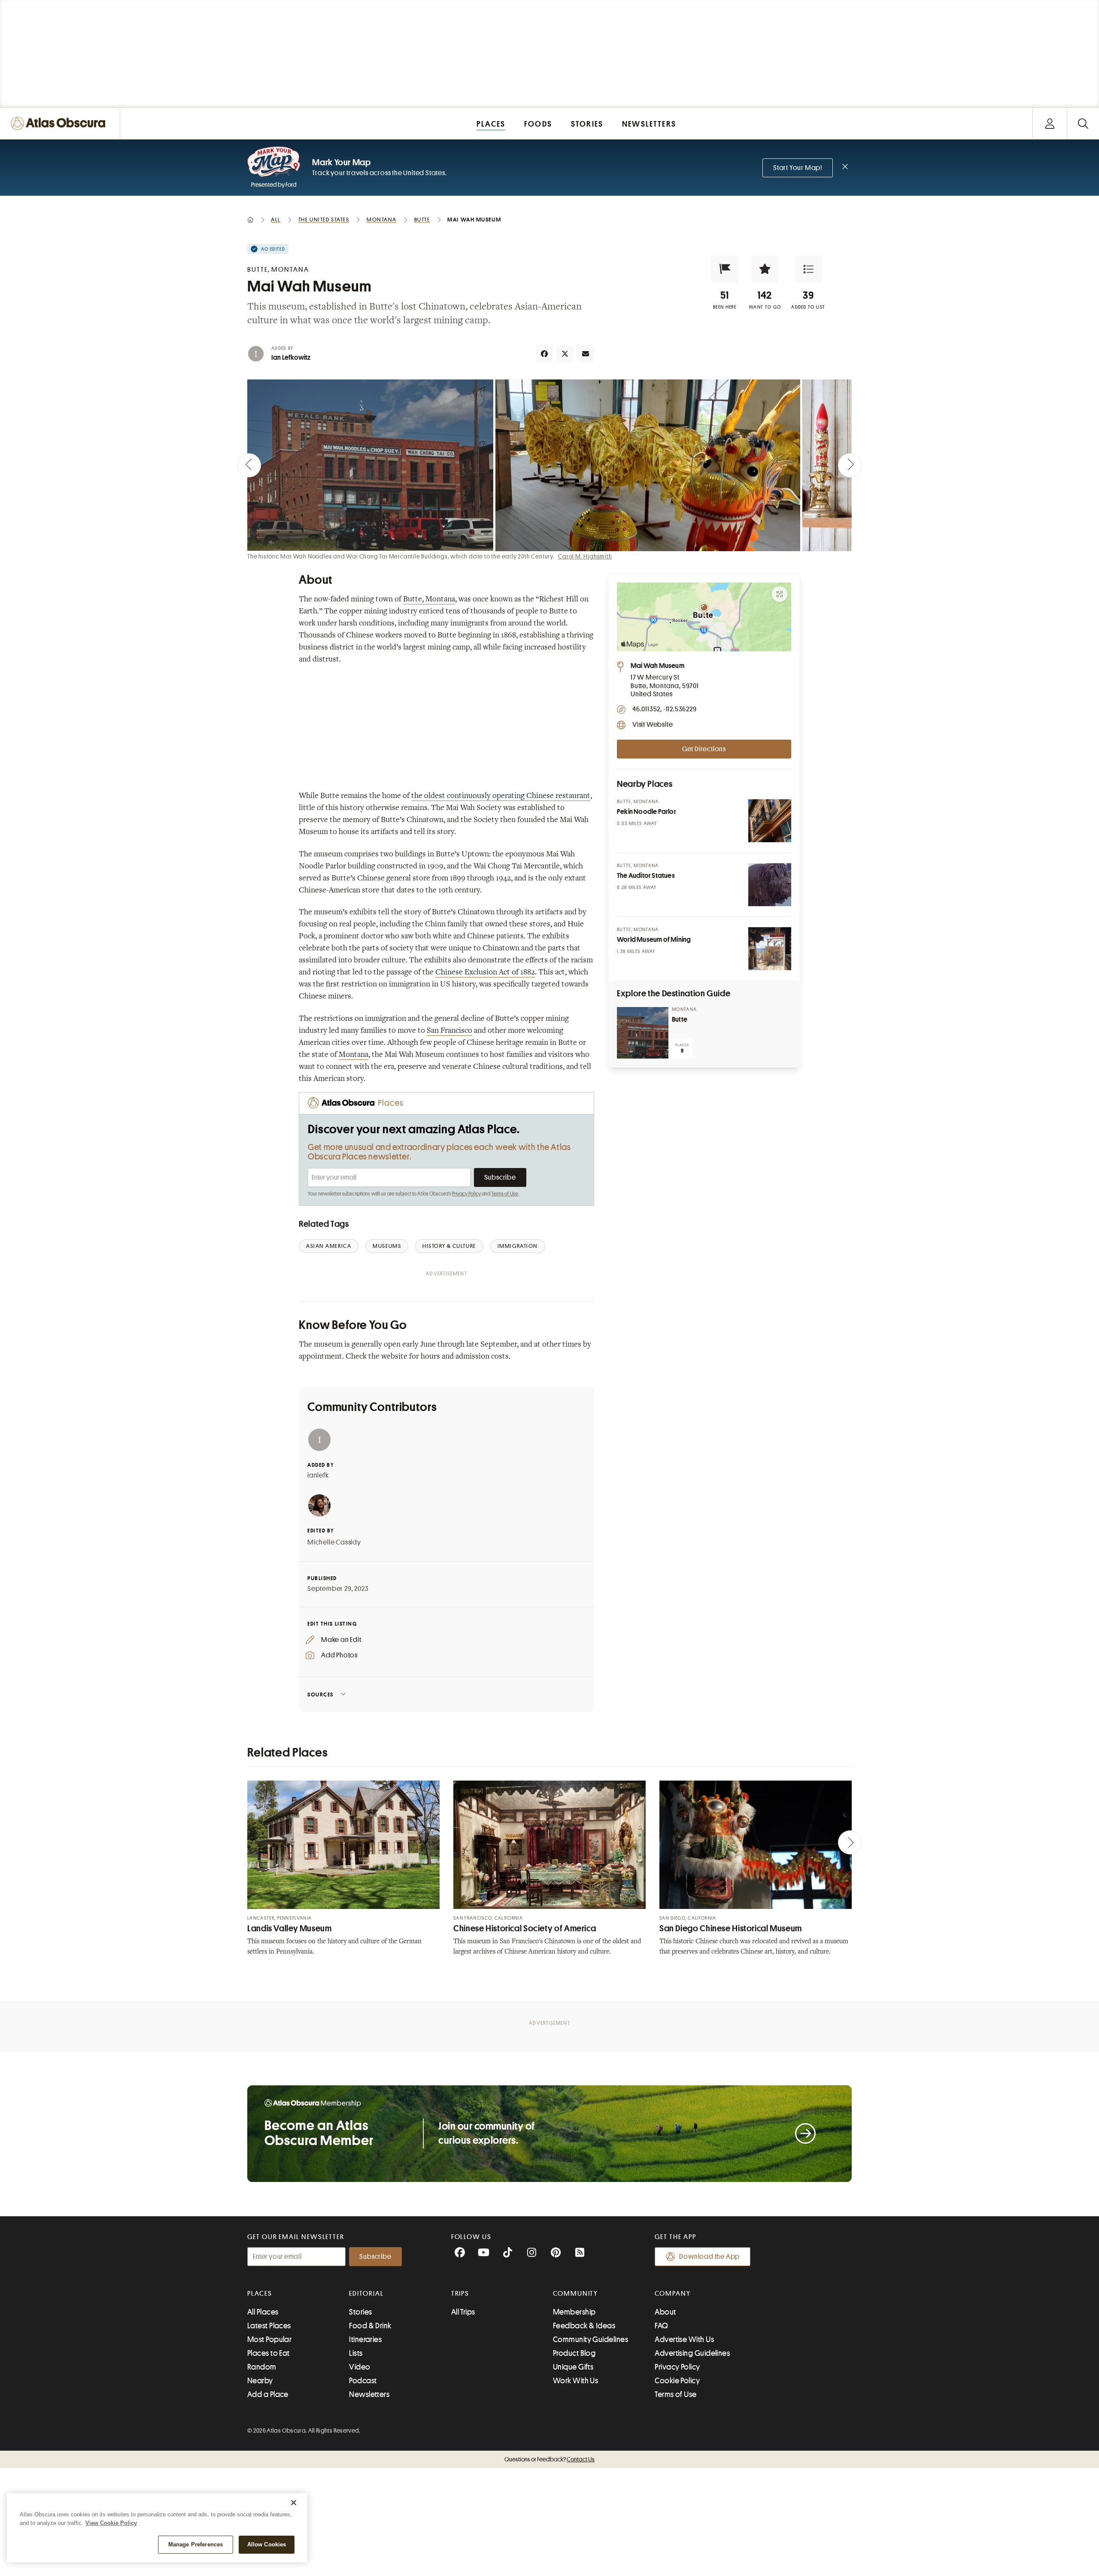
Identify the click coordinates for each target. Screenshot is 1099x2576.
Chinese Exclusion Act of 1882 (485, 973)
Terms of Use (505, 1194)
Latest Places (269, 2326)
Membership (574, 2312)
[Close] (294, 2503)
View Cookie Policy (111, 2523)
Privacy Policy (466, 1194)
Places (260, 2294)
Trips (460, 2294)
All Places (263, 2312)
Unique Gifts (573, 2367)
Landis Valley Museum (290, 1928)
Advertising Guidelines (692, 2353)
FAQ (661, 2326)
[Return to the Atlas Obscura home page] (60, 123)
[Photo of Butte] (643, 1033)
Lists (356, 2353)
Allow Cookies (267, 2544)
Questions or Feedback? (549, 2459)
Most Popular (269, 2339)
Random (262, 2367)
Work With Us (575, 2381)
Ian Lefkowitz (291, 358)
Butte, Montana (429, 600)
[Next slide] (850, 465)
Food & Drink (370, 2326)
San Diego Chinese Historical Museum (731, 1928)
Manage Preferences (196, 2544)
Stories (360, 2312)
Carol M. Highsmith (585, 556)
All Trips (463, 2312)
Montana (354, 1055)
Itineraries (365, 2339)
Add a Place (268, 2394)
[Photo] (770, 821)
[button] (725, 269)
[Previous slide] (249, 465)
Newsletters (369, 2394)
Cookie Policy (677, 2381)
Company (672, 2294)
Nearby (260, 2381)
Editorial (366, 2294)
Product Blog (574, 2353)
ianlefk (318, 1475)
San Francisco (449, 1031)
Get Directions (704, 749)
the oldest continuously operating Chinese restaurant (501, 796)
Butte (680, 1019)
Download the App (709, 2257)
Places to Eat (269, 2353)
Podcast (363, 2381)
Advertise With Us (684, 2339)
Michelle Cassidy (334, 1542)
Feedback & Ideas (584, 2326)
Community (575, 2294)
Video (360, 2367)
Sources (320, 1695)
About (665, 2312)
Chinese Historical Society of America (525, 1928)
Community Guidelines (590, 2339)
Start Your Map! (798, 168)
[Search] (1083, 123)
